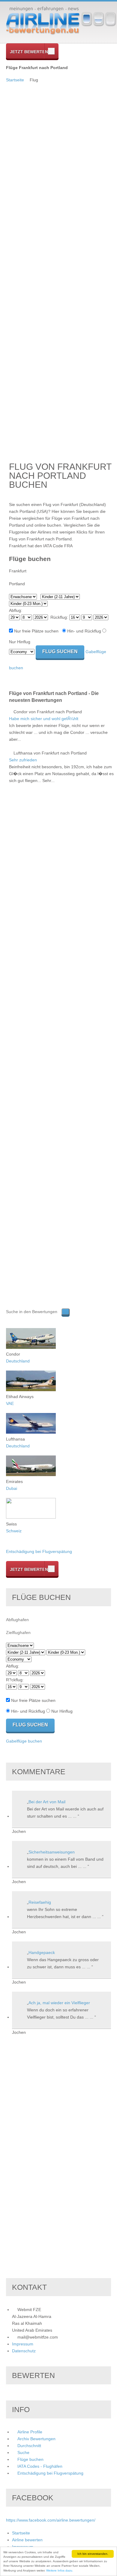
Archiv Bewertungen (36, 2439)
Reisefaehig (40, 1902)
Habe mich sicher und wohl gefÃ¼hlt (44, 719)
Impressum (23, 2344)
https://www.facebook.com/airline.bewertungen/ (51, 2520)
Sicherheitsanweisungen (52, 1852)
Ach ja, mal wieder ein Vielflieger (59, 2003)
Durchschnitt (29, 2446)
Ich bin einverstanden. (93, 2554)
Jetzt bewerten (29, 52)
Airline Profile (30, 2432)
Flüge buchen (30, 2459)
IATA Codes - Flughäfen (40, 2466)
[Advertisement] (30, 173)
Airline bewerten (27, 2540)
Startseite (15, 80)
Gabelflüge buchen (24, 1741)
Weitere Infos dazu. (60, 2570)
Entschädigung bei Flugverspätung (39, 1551)
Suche (23, 2452)
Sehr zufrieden (23, 760)
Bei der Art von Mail (47, 1802)
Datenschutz (24, 2351)
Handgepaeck (42, 1952)
